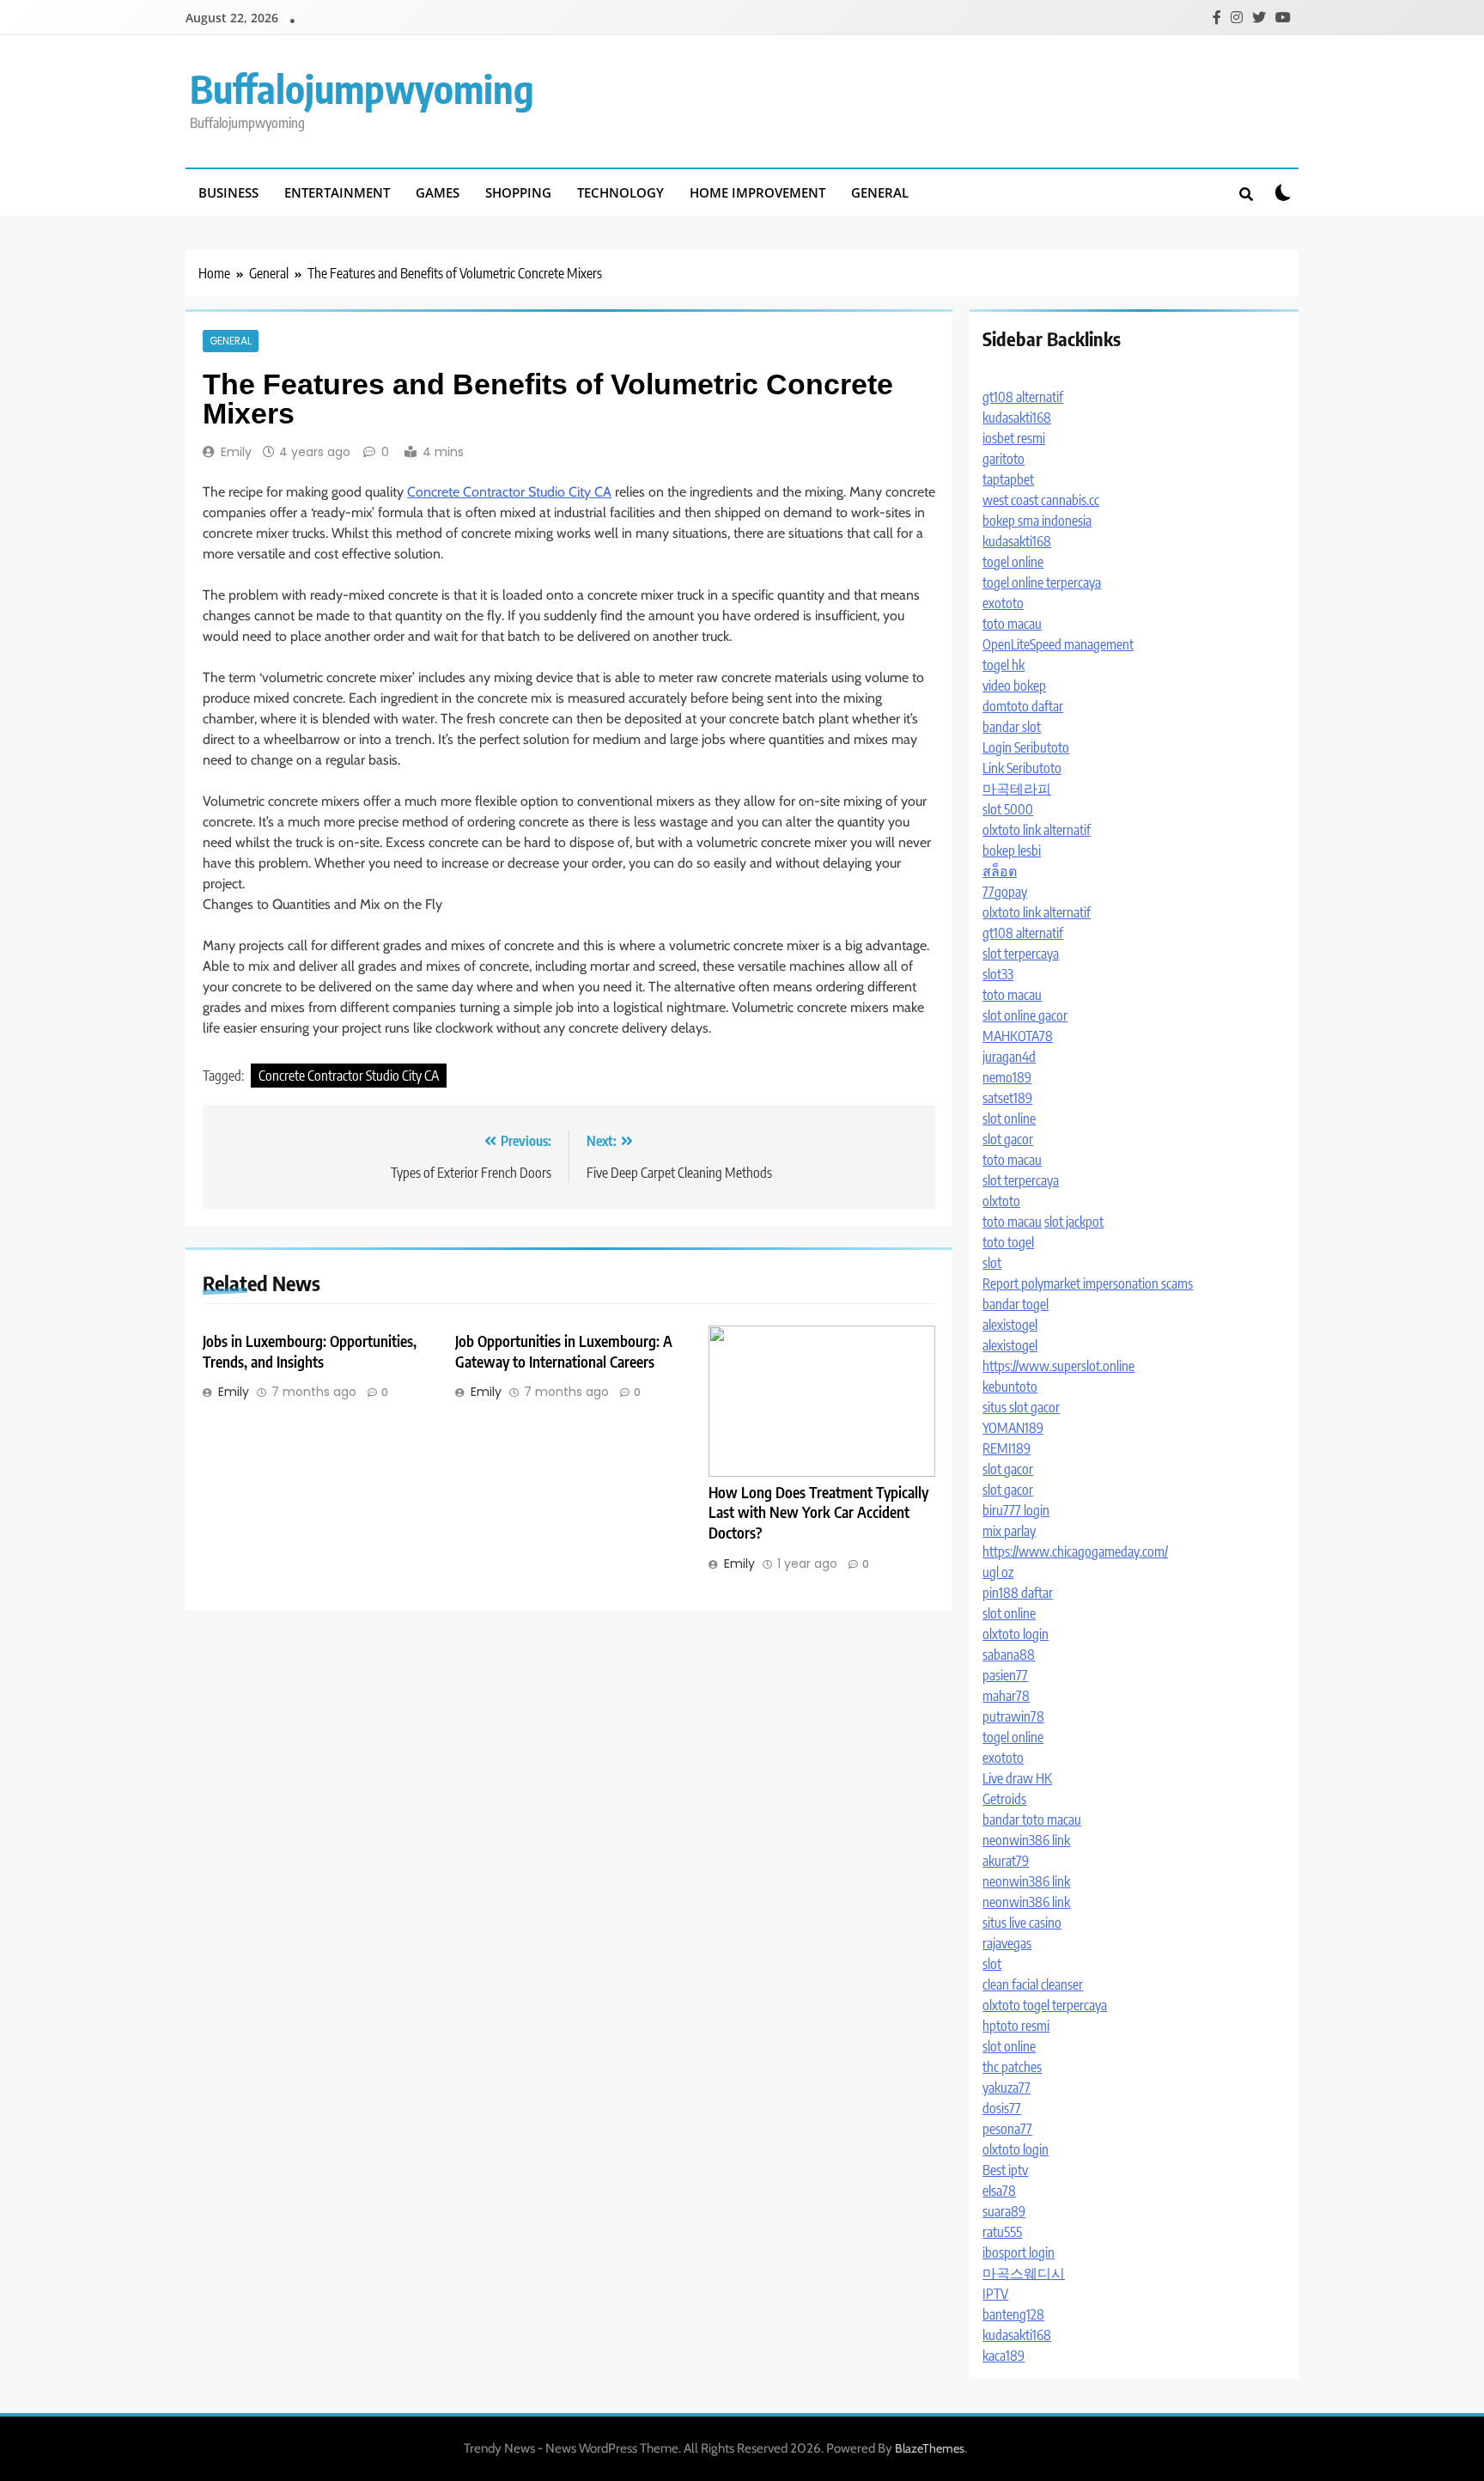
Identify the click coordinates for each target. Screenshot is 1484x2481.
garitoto (1004, 459)
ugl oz (998, 1572)
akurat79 (1006, 1861)
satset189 (1007, 1098)
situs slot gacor (1021, 1407)
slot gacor (1008, 1139)
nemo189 (1007, 1077)
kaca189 (1004, 2356)
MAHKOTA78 (1018, 1036)
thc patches (1012, 2067)
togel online (1013, 562)
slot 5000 (1008, 809)
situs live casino (1022, 1923)
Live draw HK (1017, 1778)
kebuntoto (1010, 1387)
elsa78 (999, 2191)
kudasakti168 (1017, 418)
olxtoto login (1016, 1634)
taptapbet (1008, 479)
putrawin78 (1013, 1716)
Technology (620, 192)
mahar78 (1006, 1696)
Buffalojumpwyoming (362, 88)
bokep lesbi (1012, 850)
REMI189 (1007, 1448)
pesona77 (1007, 2129)
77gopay (1005, 892)
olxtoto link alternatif (1037, 830)
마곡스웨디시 (1024, 2273)
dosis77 (1002, 2108)
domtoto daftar (1023, 706)
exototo (1003, 603)
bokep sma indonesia (1037, 521)
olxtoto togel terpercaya (1045, 2005)
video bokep (1014, 686)
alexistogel (1010, 1325)
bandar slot (1012, 727)
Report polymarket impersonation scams (1088, 1283)
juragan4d (1009, 1057)
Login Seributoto (1026, 747)
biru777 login (1016, 1510)
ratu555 (1002, 2232)
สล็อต (1000, 871)
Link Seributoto (1022, 768)
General (880, 192)
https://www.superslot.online (1058, 1366)
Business (228, 192)
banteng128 (1013, 2314)
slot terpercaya (1021, 954)
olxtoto (1001, 1201)
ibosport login (1019, 2252)
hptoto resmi (1016, 2026)
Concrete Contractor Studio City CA (509, 492)
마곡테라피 (1017, 789)
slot (992, 1263)
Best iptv (1005, 2170)
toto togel (1008, 1242)
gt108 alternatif (1023, 397)
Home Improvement (757, 192)
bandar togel (1016, 1304)
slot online (1009, 1119)
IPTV (995, 2294)
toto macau (1012, 624)
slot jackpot (1074, 1222)
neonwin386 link (1026, 1840)
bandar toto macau (1032, 1820)
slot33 (998, 974)
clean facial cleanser (1033, 1984)
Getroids (1004, 1799)
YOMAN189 (1013, 1428)
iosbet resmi (1014, 438)
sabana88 (1009, 1655)
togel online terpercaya (1042, 582)
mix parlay (1009, 1531)
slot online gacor (1025, 1015)
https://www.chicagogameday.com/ (1075, 1551)
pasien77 (1005, 1675)
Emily (236, 452)
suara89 (1004, 2211)
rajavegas (1007, 1943)
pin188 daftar (1018, 1593)
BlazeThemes (930, 2448)
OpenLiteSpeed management (1058, 644)
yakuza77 (1007, 2088)
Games (438, 192)
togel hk (1004, 665)
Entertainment (337, 192)
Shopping (518, 192)
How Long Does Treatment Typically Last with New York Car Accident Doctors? (818, 1513)
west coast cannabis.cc (1041, 500)
